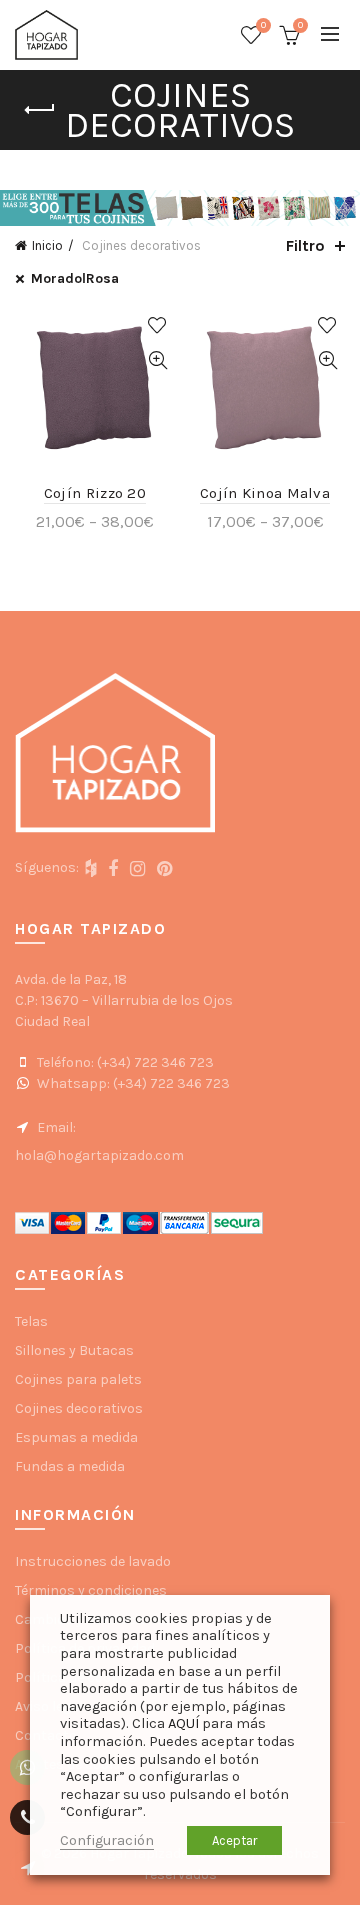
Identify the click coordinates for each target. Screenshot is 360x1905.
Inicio (47, 245)
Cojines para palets (78, 1379)
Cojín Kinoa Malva (265, 493)
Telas (31, 1321)
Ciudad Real (52, 1021)
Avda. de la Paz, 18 (71, 979)
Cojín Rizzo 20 (95, 493)
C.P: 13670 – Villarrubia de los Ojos (124, 1000)
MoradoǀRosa (75, 278)
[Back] (40, 110)
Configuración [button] (107, 1840)
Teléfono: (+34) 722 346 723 (124, 1062)
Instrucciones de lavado (93, 1561)
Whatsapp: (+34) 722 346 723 (132, 1083)
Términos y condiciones (91, 1590)
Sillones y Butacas (74, 1350)
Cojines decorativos (79, 1408)
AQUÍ (183, 1723)
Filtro (305, 245)
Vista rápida (157, 360)
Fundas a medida (70, 1466)
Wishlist (263, 25)
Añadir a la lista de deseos (157, 325)
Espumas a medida (76, 1437)
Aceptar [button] (234, 1840)
